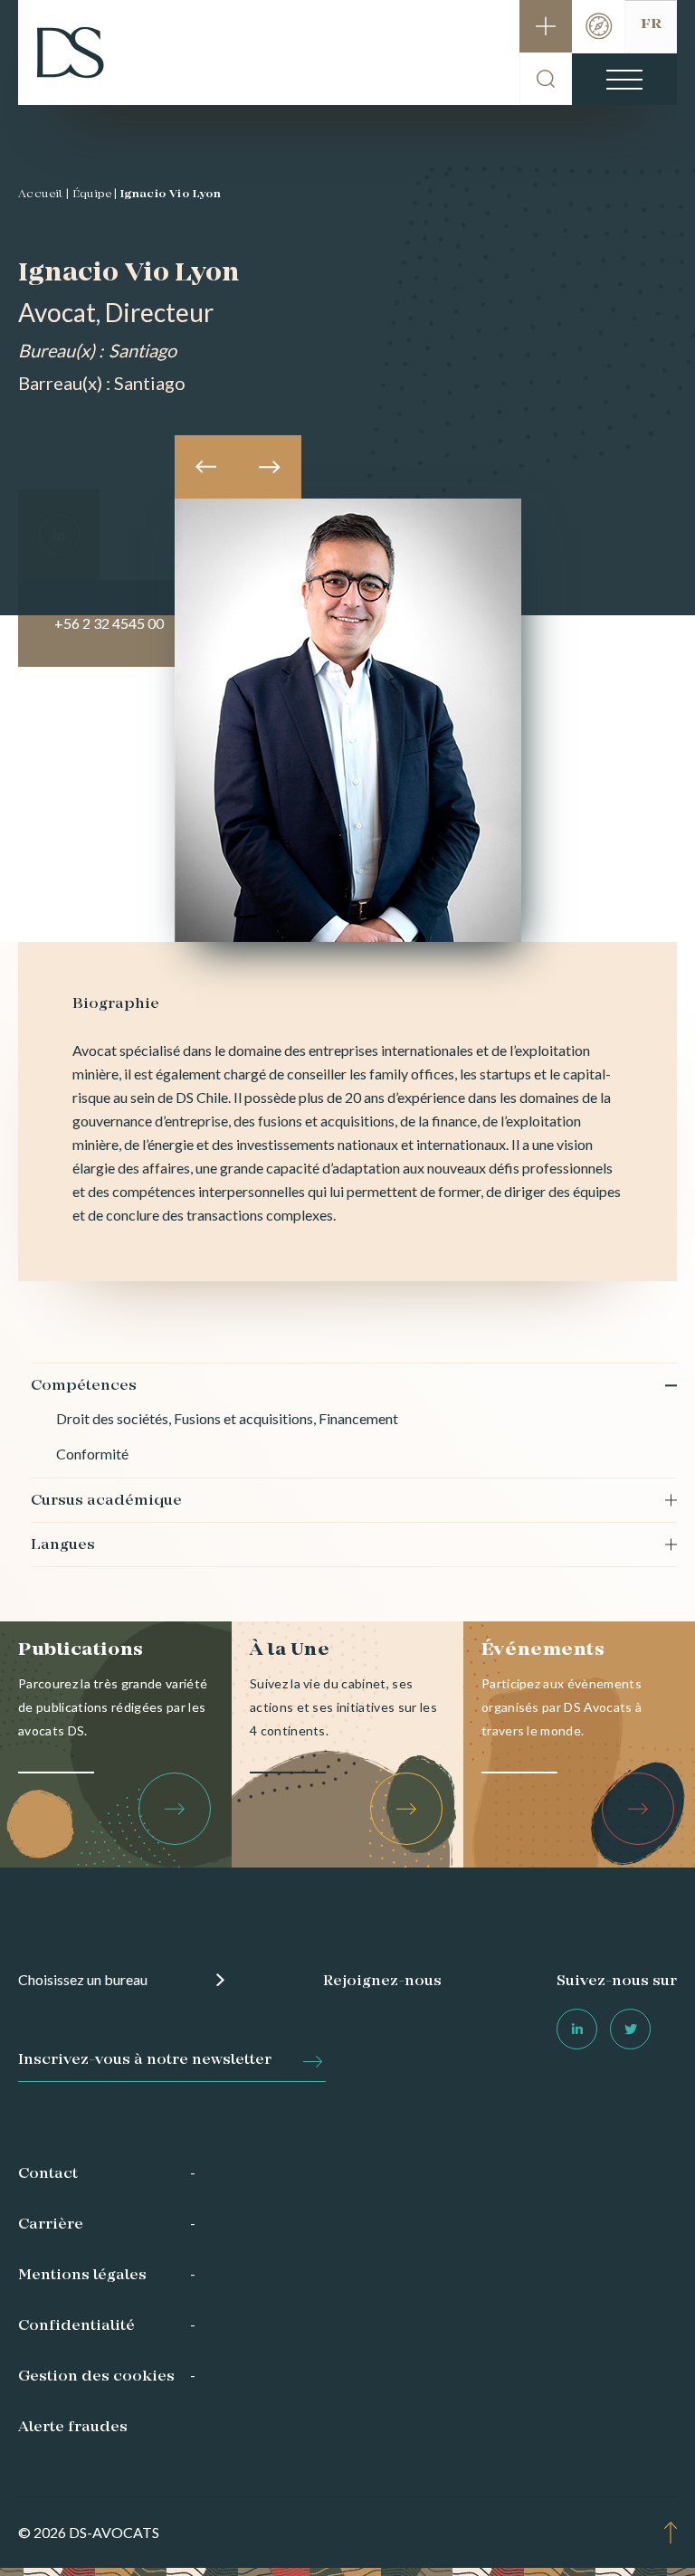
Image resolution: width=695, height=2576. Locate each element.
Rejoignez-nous (382, 1982)
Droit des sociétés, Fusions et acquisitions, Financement (227, 1418)
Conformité (92, 1454)
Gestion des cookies (96, 2377)
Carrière (51, 2225)
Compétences (84, 1386)
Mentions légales (82, 2276)
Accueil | (44, 195)
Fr (651, 24)
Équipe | (95, 195)
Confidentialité (76, 2326)
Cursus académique (106, 1501)
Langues (63, 1545)
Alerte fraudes (73, 2428)
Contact (48, 2174)
